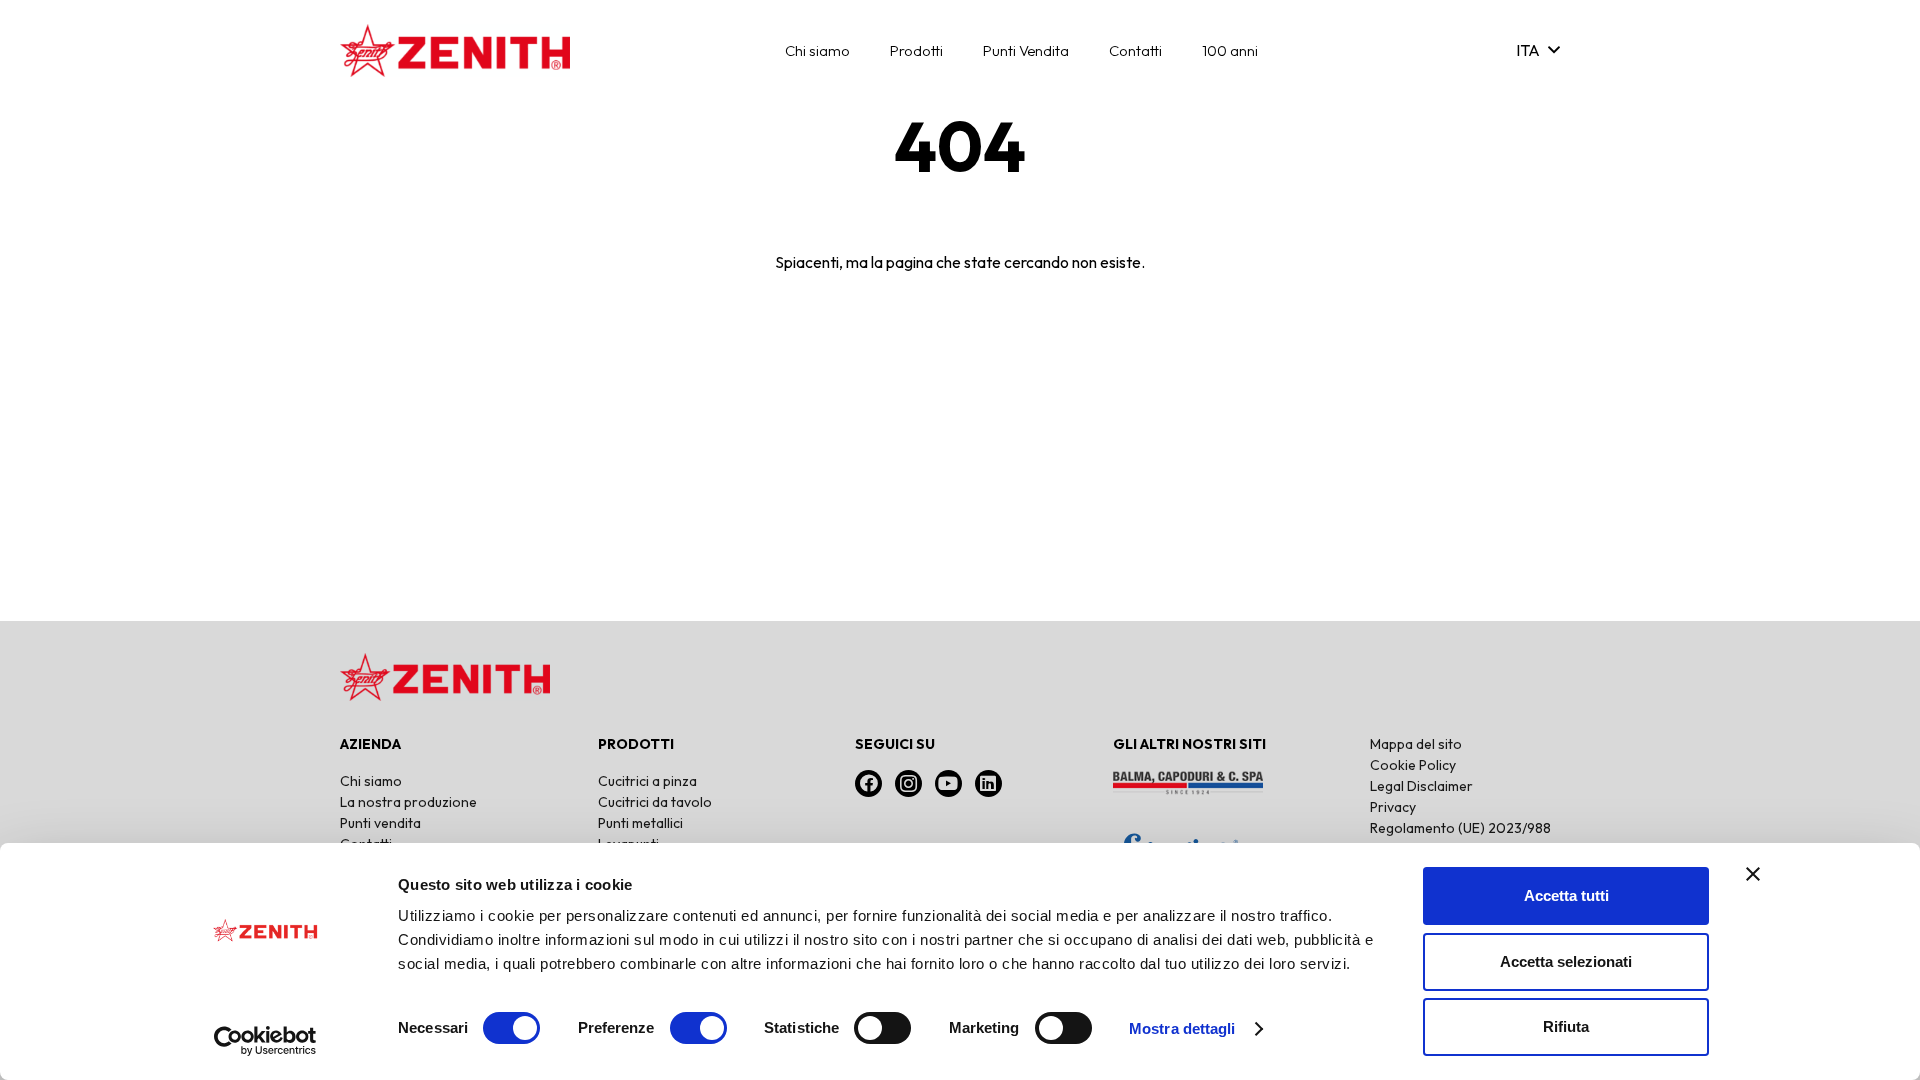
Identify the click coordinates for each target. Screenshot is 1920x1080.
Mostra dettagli (1182, 1028)
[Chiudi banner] (1753, 874)
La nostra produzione (408, 802)
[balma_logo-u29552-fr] (1218, 783)
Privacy (1393, 807)
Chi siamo (371, 781)
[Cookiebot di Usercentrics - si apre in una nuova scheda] (265, 1041)
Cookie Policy (1413, 765)
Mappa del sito (1416, 744)
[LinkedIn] (988, 783)
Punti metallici (640, 823)
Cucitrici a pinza (647, 781)
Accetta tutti (1566, 895)
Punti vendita (380, 823)
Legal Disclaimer (1421, 786)
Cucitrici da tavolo (655, 802)
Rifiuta (1566, 1026)
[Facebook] (868, 783)
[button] (864, 50)
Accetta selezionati (1566, 961)
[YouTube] (948, 783)
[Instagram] (908, 783)
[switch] (698, 1028)
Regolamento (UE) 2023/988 (1460, 828)
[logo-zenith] (455, 50)
